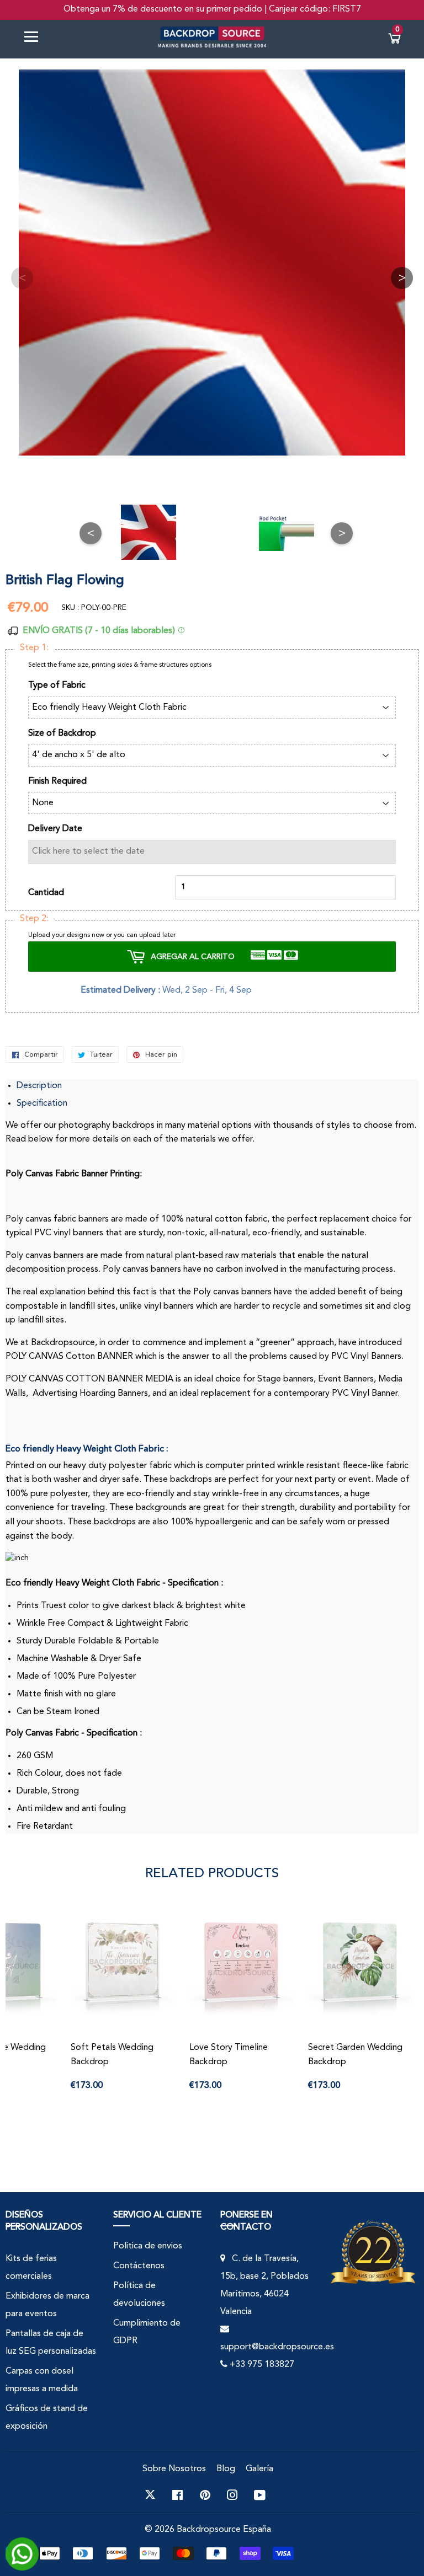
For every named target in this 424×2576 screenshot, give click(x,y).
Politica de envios (148, 2246)
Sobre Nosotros (174, 2469)
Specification (42, 1104)
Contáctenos (139, 2266)
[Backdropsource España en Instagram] (232, 2495)
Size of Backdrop (62, 733)
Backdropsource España (224, 2530)
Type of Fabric (57, 685)
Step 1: (34, 648)
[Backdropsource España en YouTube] (260, 2495)
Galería (259, 2469)
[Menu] (35, 39)
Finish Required (57, 781)
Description (39, 1086)
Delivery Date (55, 829)
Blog (226, 2469)
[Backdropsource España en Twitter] (150, 2495)
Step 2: (34, 919)
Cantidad (46, 893)
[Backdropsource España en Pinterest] (205, 2495)
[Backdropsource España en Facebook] (177, 2495)
